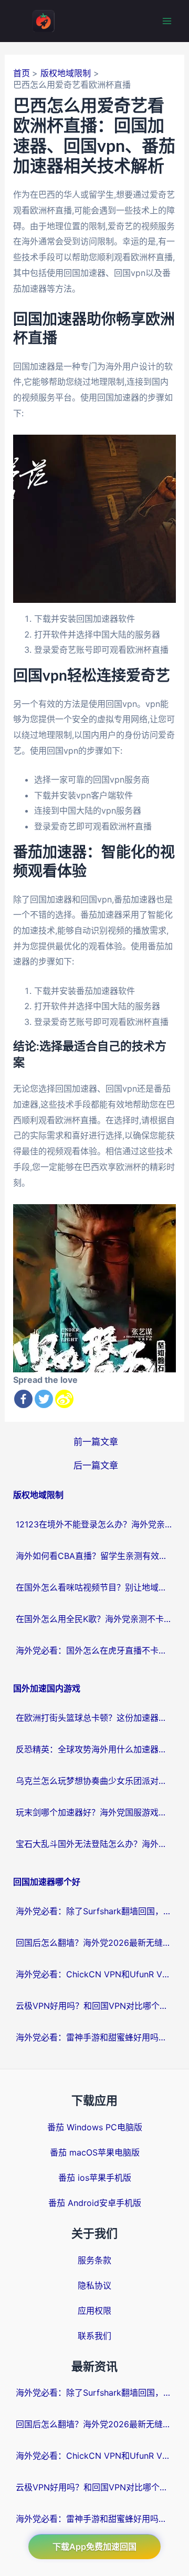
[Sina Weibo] (64, 1399)
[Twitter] (44, 1399)
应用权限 (94, 2311)
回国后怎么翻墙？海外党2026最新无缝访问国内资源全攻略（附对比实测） (94, 1943)
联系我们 (94, 2336)
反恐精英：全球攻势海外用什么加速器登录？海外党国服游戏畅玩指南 (94, 1749)
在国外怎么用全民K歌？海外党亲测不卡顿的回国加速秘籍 (94, 1619)
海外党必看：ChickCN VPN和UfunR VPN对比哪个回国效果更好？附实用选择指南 (94, 1974)
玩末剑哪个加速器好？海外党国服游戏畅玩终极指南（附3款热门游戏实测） (94, 1812)
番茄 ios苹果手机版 (95, 2178)
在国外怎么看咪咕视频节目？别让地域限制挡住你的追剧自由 (94, 1587)
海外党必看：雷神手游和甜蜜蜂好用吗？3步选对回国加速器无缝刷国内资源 (94, 2037)
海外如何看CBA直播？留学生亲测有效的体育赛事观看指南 (94, 1556)
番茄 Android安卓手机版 (95, 2203)
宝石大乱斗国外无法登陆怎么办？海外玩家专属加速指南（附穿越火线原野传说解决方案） (94, 1844)
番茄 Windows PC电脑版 (95, 2127)
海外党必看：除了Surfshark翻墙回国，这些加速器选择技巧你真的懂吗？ (94, 1911)
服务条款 (94, 2260)
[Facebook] (23, 1399)
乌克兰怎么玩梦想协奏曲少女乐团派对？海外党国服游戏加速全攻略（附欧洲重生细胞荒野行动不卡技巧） (94, 1781)
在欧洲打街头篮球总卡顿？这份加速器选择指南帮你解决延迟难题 (94, 1718)
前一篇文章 (96, 1441)
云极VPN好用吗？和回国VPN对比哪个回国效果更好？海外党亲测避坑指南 (94, 2006)
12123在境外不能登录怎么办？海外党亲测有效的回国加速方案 (94, 1524)
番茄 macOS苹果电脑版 (95, 2152)
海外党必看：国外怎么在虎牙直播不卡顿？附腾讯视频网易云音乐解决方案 (94, 1650)
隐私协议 (94, 2285)
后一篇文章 (96, 1465)
